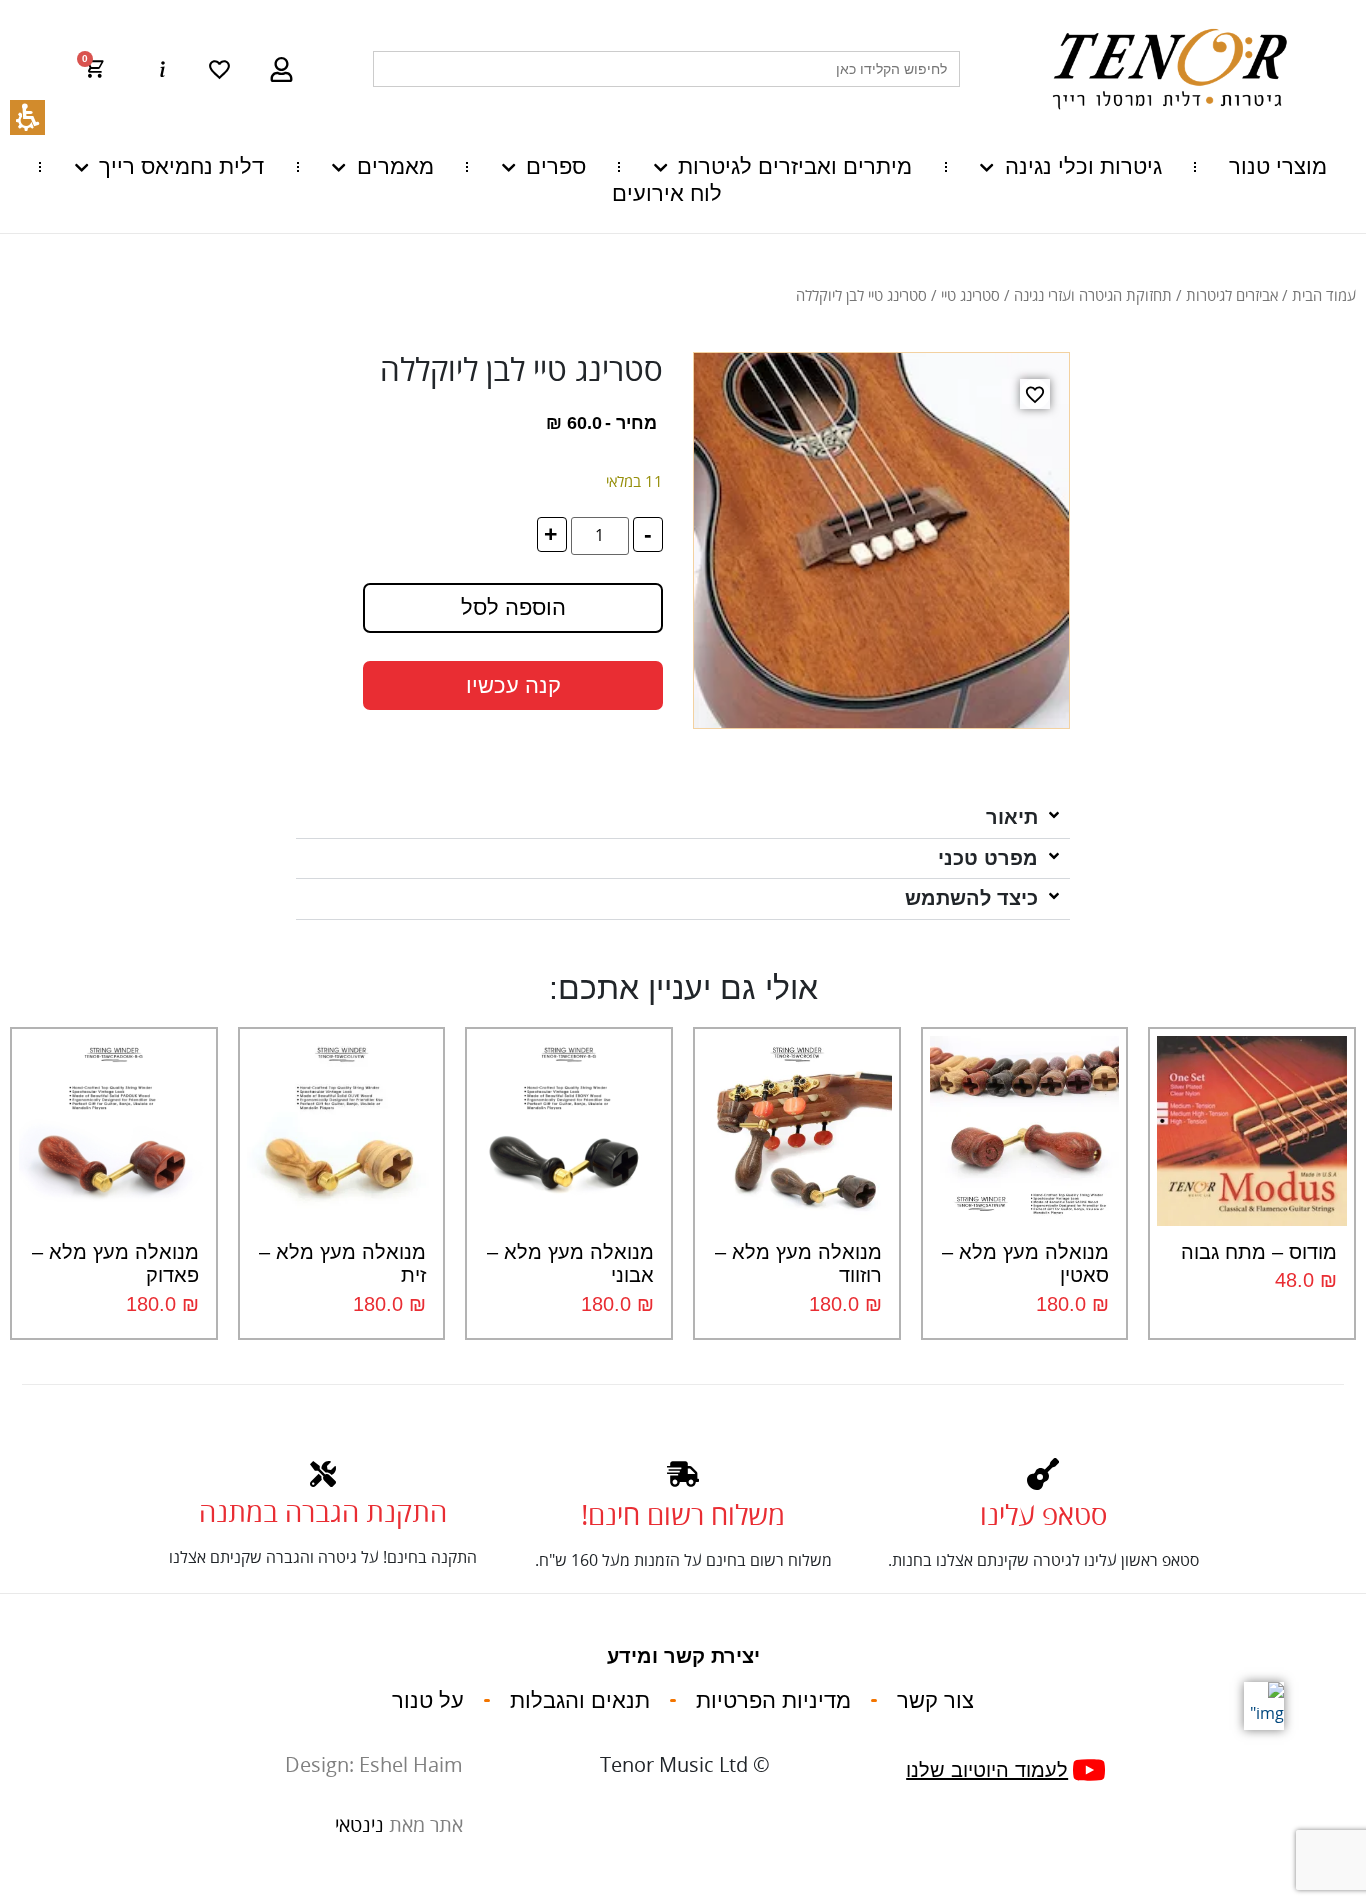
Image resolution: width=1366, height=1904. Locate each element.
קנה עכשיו (513, 685)
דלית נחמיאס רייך (181, 166)
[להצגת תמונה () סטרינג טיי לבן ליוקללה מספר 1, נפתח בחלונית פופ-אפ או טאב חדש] (881, 540)
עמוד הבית (1324, 296)
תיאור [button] (1012, 817)
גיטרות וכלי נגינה (1083, 166)
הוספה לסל (513, 607)
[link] (219, 69)
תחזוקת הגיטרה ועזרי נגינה (1093, 296)
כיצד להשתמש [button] (971, 898)
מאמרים (395, 166)
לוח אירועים (667, 193)
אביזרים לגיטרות (1232, 296)
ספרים (556, 166)
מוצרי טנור (1278, 166)
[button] (104, 69)
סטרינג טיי (970, 296)
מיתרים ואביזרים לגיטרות (795, 166)
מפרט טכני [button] (988, 858)
